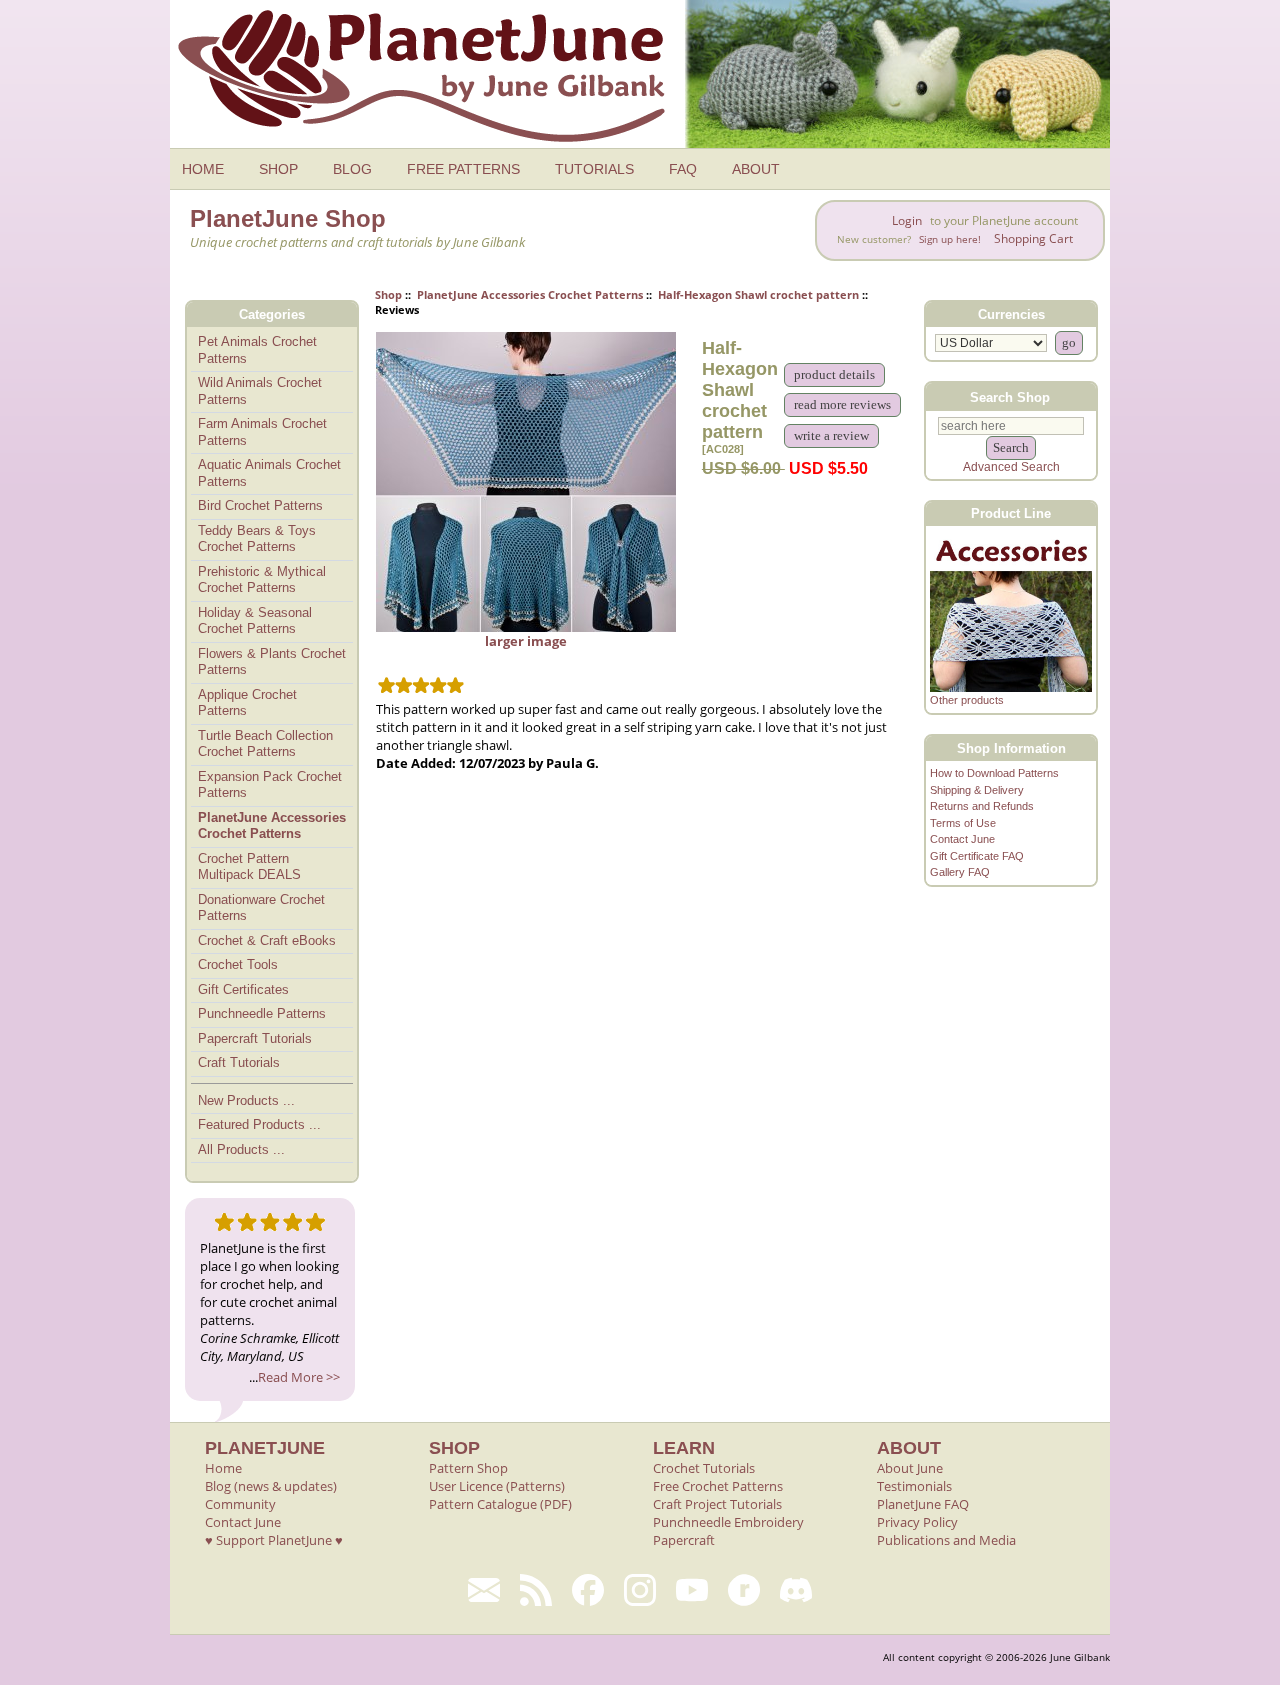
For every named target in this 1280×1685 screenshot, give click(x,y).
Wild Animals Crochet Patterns (260, 391)
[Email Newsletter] (484, 1590)
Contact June (962, 839)
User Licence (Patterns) (497, 1486)
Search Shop (1010, 396)
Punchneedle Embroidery (728, 1522)
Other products (967, 700)
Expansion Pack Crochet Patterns (270, 785)
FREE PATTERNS (463, 169)
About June (910, 1468)
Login (907, 220)
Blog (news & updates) (271, 1486)
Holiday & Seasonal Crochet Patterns (255, 621)
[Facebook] (588, 1590)
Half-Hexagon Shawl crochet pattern (758, 294)
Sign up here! (950, 239)
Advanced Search (1011, 467)
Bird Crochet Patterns (260, 505)
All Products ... (241, 1149)
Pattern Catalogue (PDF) (500, 1504)
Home (223, 1468)
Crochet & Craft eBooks (267, 940)
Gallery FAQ (960, 872)
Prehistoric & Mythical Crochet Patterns (262, 580)
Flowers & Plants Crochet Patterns (272, 662)
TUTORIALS (594, 169)
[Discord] (796, 1590)
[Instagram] (640, 1590)
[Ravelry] (744, 1590)
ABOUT (756, 169)
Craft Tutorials (239, 1062)
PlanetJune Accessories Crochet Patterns (530, 294)
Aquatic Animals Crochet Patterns (269, 473)
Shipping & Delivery (977, 790)
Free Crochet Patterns (718, 1486)
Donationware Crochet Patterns (261, 908)
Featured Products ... (259, 1124)
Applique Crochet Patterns (247, 703)
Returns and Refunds (982, 806)
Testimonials (914, 1486)
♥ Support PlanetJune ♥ (274, 1540)
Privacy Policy (917, 1522)
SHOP (278, 169)
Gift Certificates (243, 989)
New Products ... (246, 1100)
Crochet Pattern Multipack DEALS (249, 867)
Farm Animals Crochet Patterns (262, 432)
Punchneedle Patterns (262, 1013)
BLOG (352, 169)
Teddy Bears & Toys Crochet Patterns (257, 539)
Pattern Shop (468, 1468)
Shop (388, 294)
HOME (203, 169)
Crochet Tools (238, 964)
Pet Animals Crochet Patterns (257, 350)
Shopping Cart (1033, 238)
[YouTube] (692, 1590)
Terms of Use (963, 823)
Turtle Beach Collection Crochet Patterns (265, 744)
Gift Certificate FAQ (977, 856)
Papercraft (684, 1540)
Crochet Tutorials (704, 1468)
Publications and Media (946, 1540)
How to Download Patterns (994, 773)
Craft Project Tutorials (717, 1504)
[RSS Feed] (536, 1590)
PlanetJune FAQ (923, 1504)
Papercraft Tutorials (255, 1038)
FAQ (683, 169)
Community (240, 1504)
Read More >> (299, 1377)
